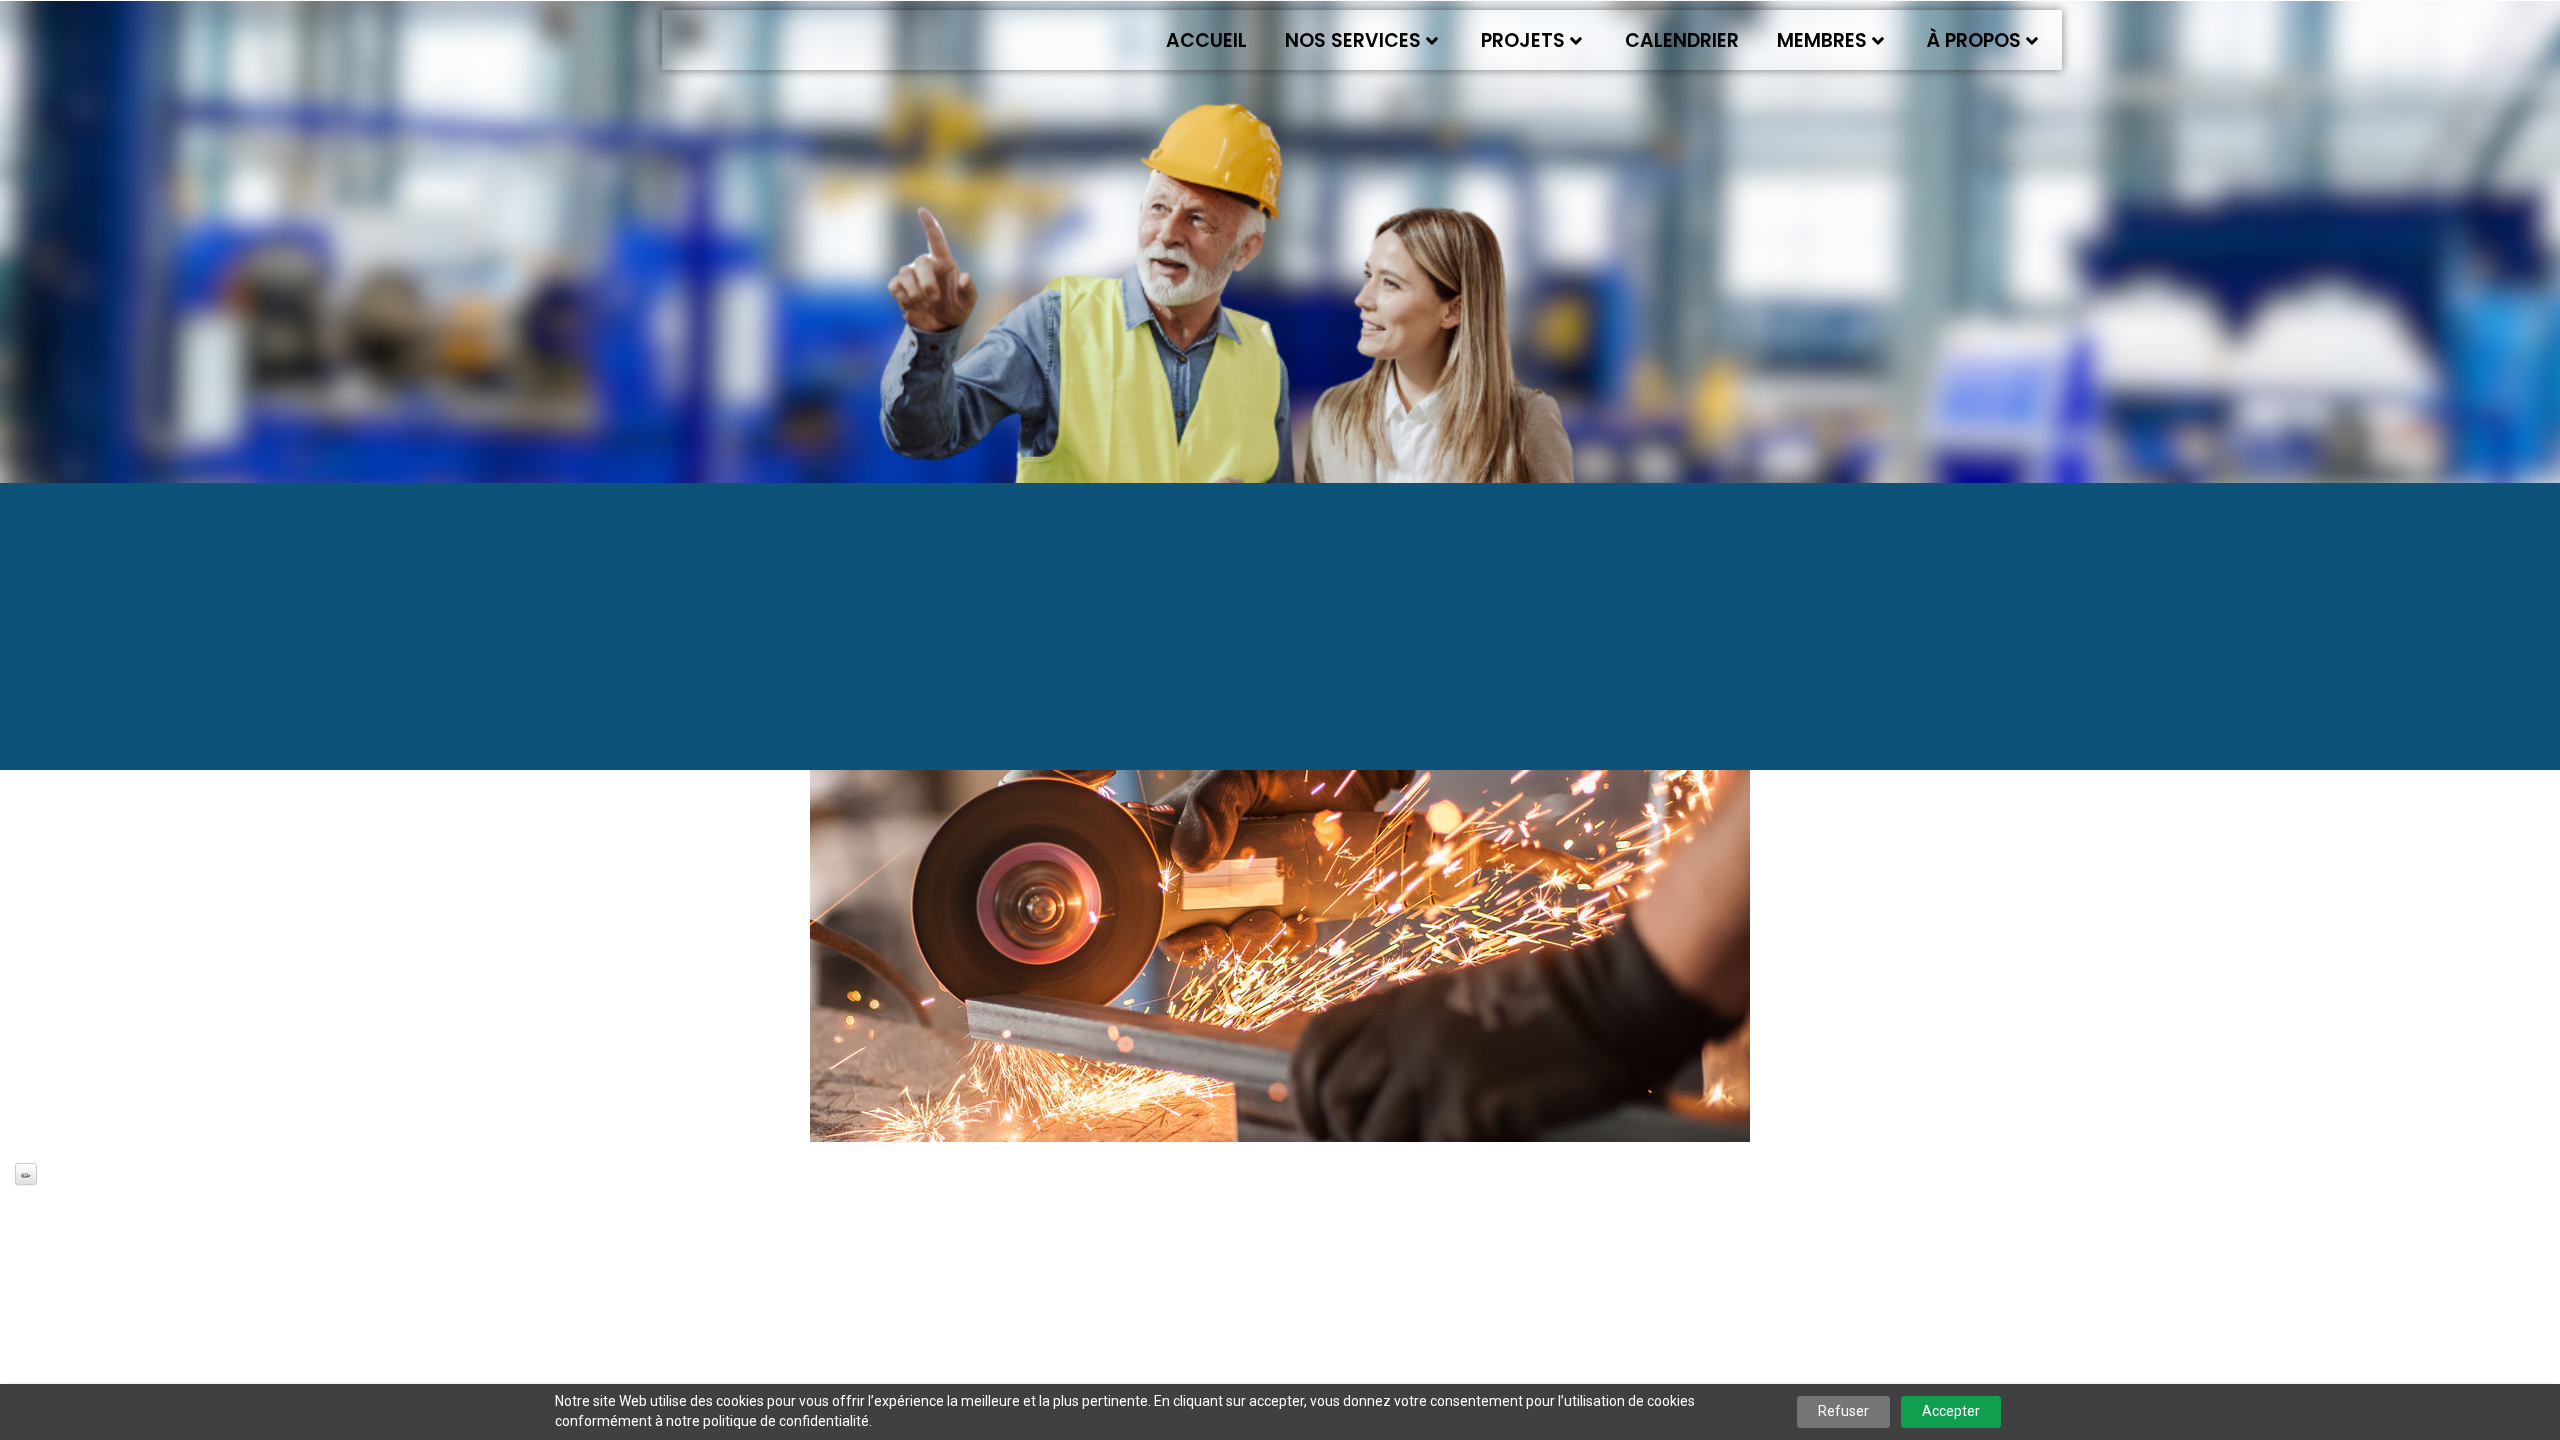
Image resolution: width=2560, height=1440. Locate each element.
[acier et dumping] (1280, 877)
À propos (1974, 40)
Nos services (1353, 40)
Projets (1523, 40)
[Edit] (26, 1174)
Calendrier (1682, 40)
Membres (1822, 40)
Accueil (1206, 40)
